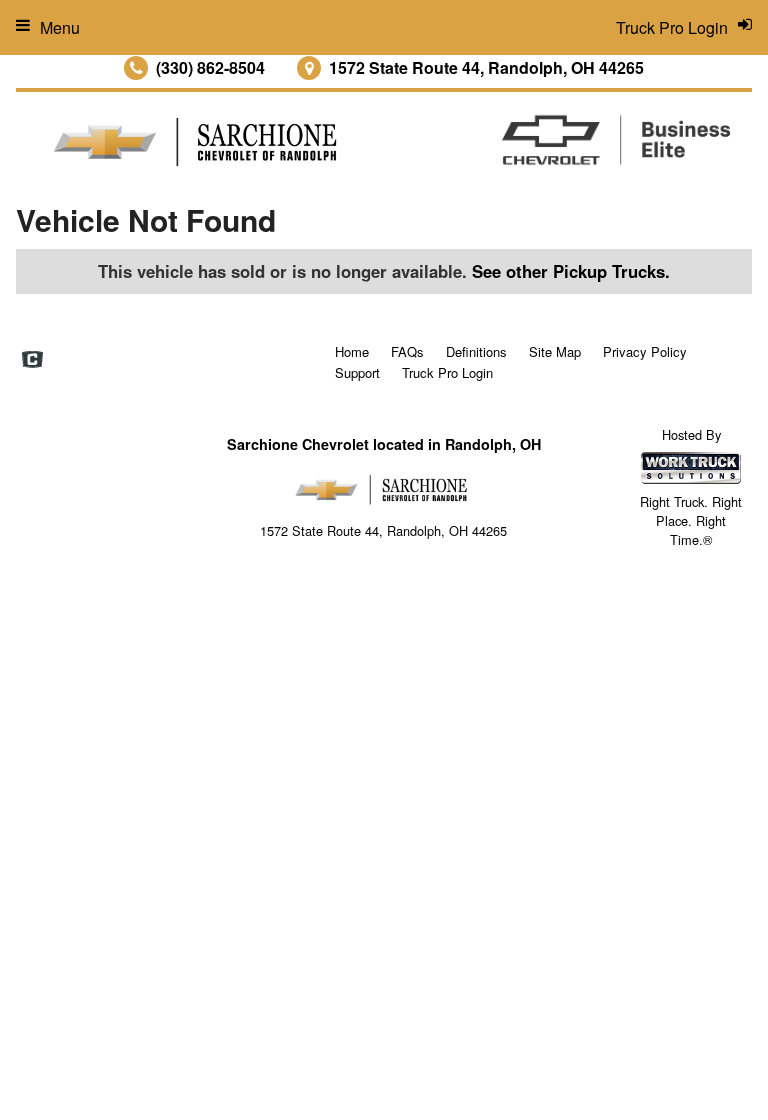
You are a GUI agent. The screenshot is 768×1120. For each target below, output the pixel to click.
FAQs (407, 351)
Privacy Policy (645, 351)
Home (352, 351)
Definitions (476, 351)
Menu (60, 27)
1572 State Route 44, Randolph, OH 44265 (486, 67)
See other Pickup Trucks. (571, 271)
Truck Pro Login (447, 372)
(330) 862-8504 (210, 67)
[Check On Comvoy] (32, 361)
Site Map (555, 351)
